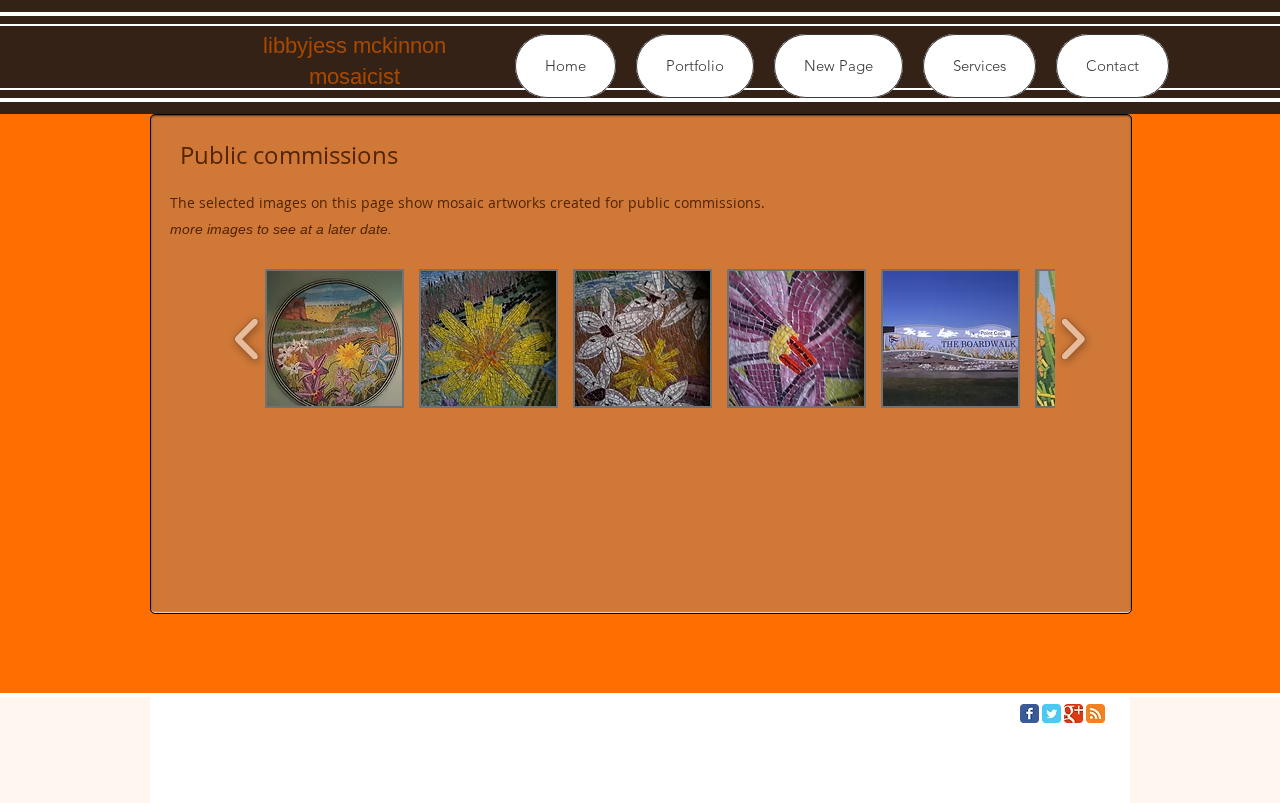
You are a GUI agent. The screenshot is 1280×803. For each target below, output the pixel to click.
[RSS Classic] (1095, 713)
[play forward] (1072, 338)
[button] (695, 66)
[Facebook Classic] (1029, 713)
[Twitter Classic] (1051, 713)
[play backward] (247, 338)
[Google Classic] (1073, 713)
